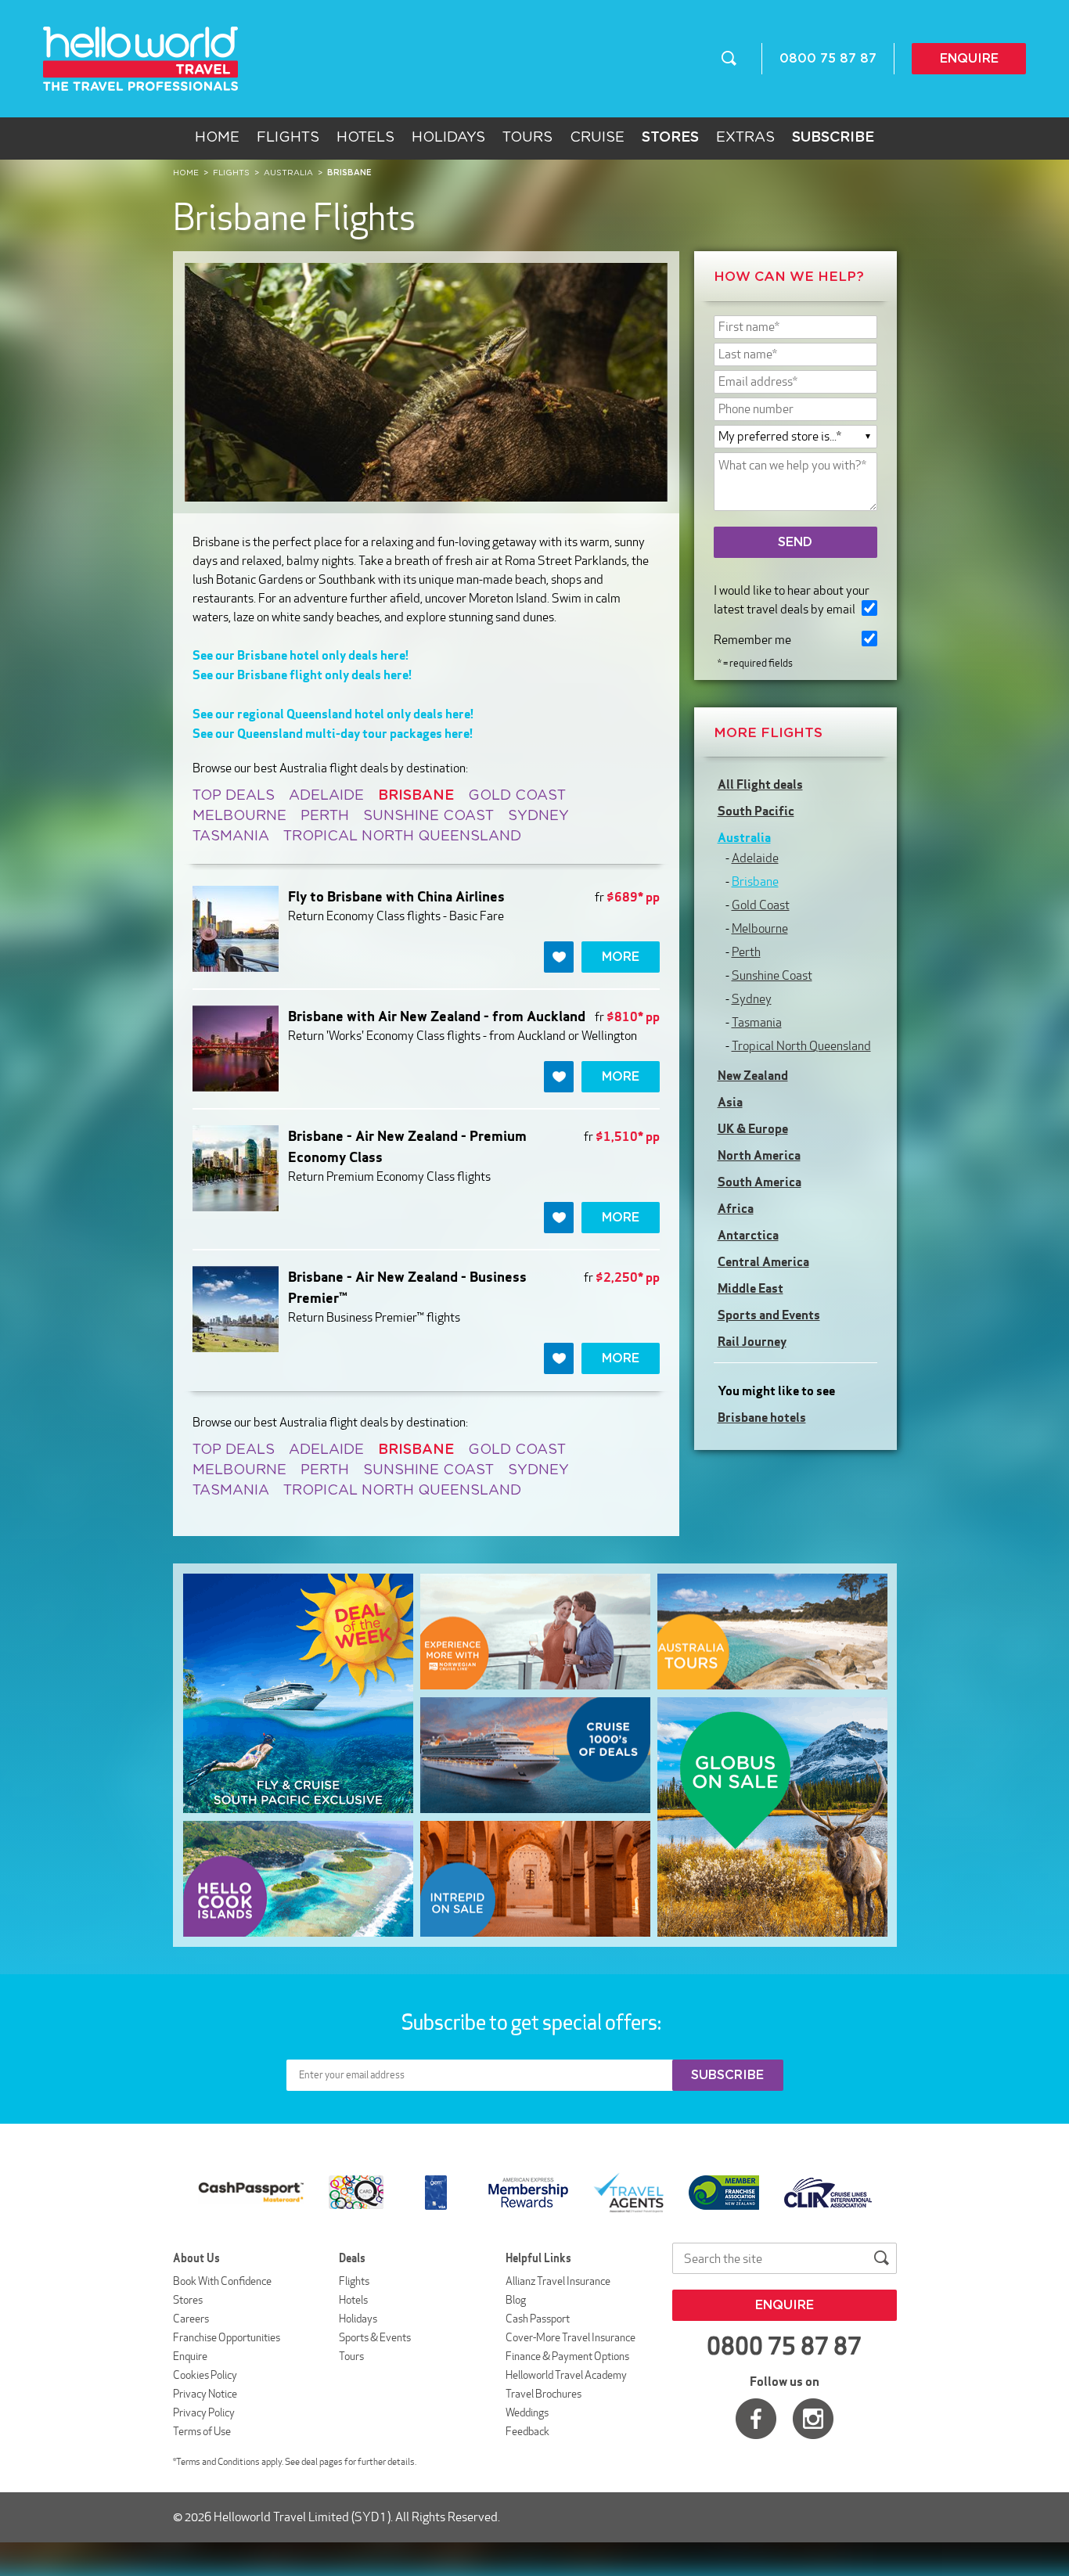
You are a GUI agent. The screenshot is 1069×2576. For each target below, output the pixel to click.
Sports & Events (375, 2337)
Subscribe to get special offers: (533, 2022)
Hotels (365, 138)
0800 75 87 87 (828, 59)
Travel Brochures (543, 2394)
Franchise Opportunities (227, 2337)
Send (795, 542)
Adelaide (326, 796)
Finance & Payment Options (567, 2356)
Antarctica (748, 1235)
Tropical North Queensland (402, 836)
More (621, 957)
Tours (527, 138)
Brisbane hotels (762, 1417)
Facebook (756, 2419)
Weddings (527, 2412)
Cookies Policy (205, 2375)
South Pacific (756, 811)
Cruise (597, 138)
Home (217, 138)
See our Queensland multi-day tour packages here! (333, 733)
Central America (763, 1261)
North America (759, 1155)
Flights (288, 138)
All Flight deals (760, 784)
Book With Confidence (222, 2281)
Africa (736, 1208)
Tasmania (231, 836)
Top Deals (234, 796)
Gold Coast (517, 796)
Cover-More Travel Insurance (570, 2337)
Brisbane (755, 881)
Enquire (969, 59)
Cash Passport (538, 2319)
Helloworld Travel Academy (566, 2375)
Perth (325, 816)
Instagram (813, 2419)
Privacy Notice (205, 2394)
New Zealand (753, 1075)
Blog (516, 2300)
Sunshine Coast (428, 816)
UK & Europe (753, 1128)
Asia (730, 1102)
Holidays (448, 138)
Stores (188, 2300)
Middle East (750, 1288)
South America (759, 1182)
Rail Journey (752, 1341)
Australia (744, 837)
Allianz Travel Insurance (558, 2281)
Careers (191, 2319)
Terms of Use (202, 2431)
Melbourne (239, 816)
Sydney (538, 816)
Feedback (527, 2431)
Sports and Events (769, 1315)
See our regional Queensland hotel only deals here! (333, 714)
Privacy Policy (204, 2412)
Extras (745, 138)
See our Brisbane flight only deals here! (302, 675)
